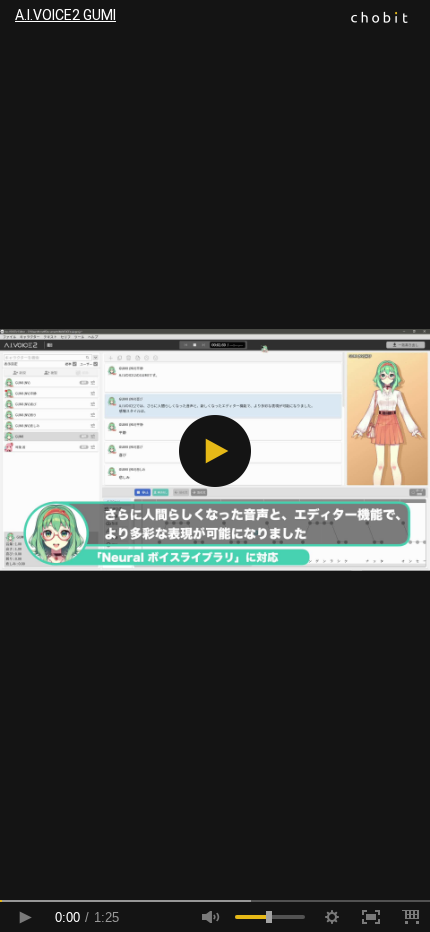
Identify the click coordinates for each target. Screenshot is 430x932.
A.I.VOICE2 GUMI (65, 15)
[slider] (215, 901)
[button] (215, 451)
